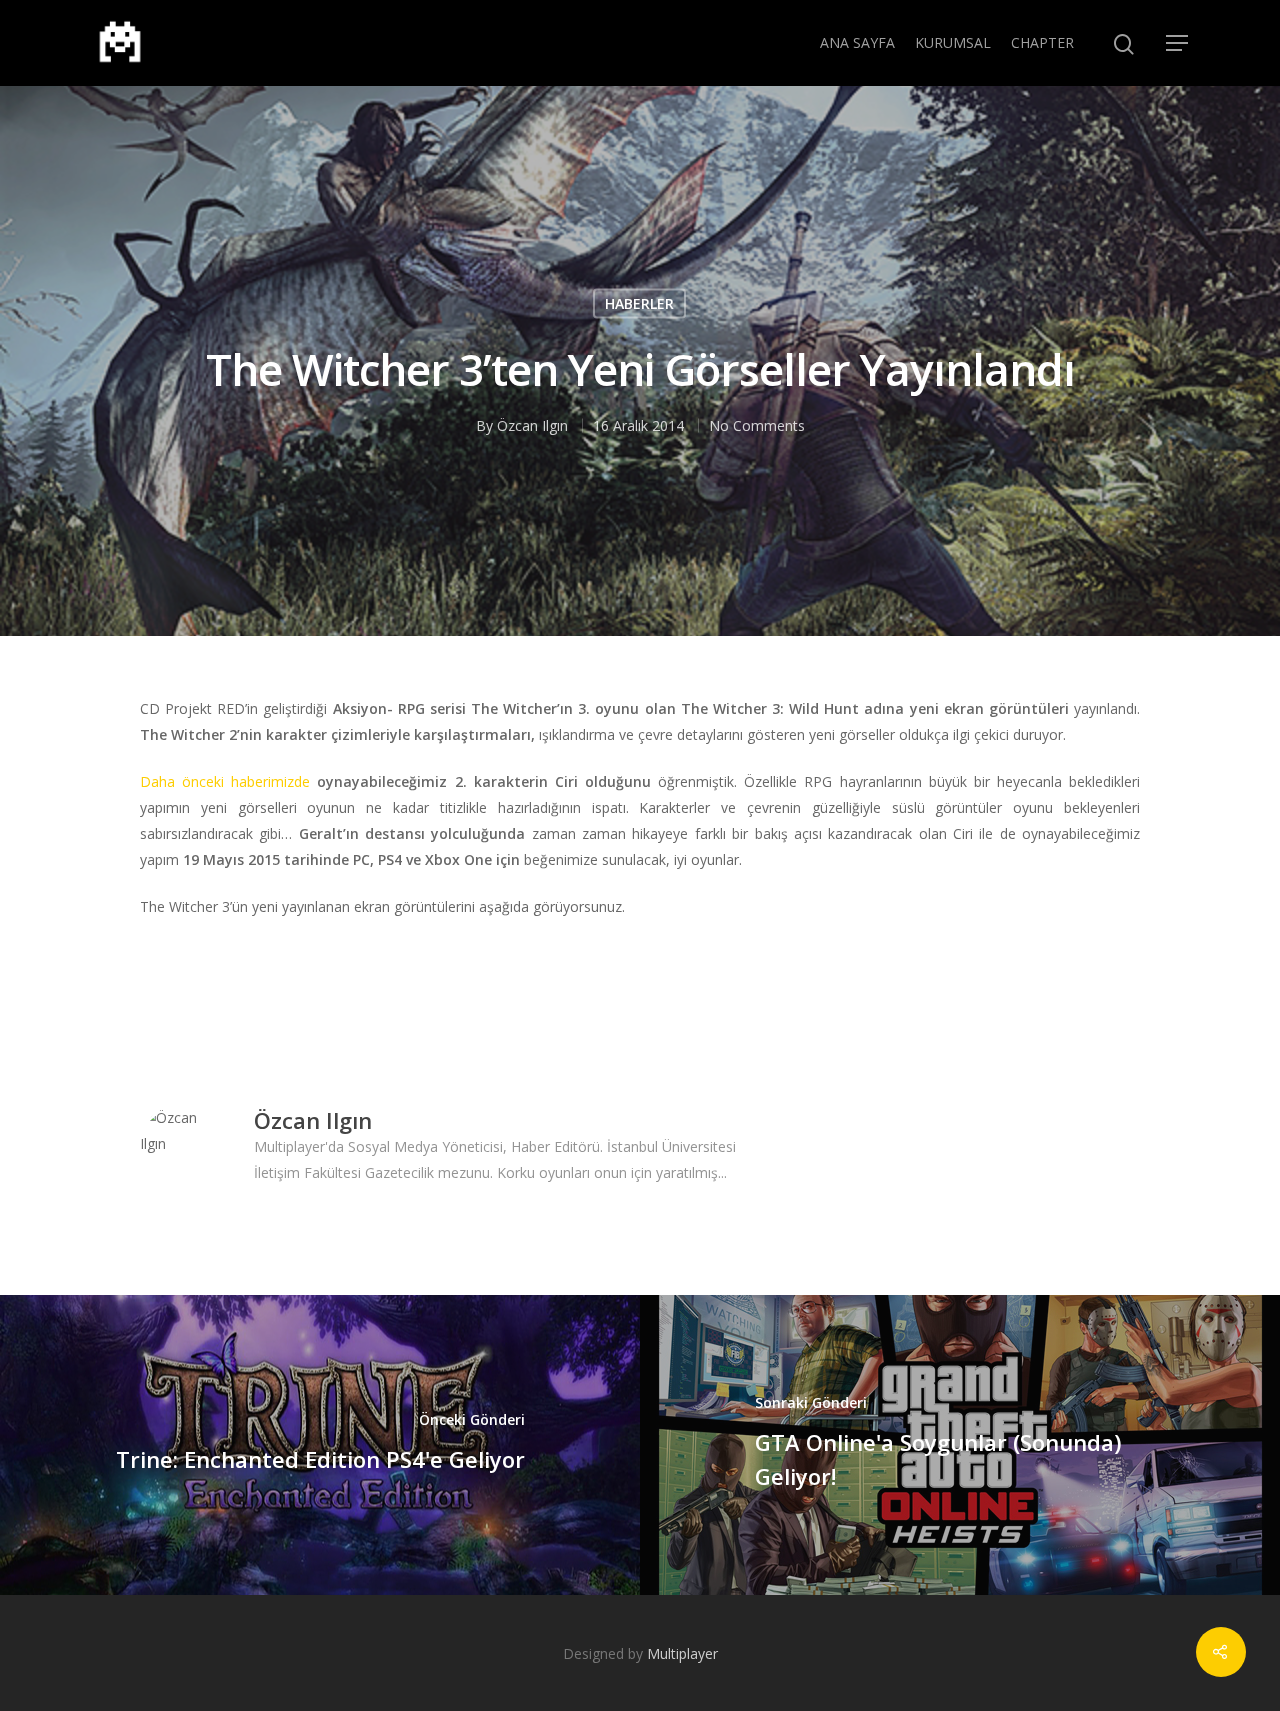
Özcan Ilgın (532, 425)
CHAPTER (1042, 42)
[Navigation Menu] (1178, 43)
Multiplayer (682, 1653)
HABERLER (639, 303)
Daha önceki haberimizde (225, 781)
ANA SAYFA (857, 42)
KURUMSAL (953, 42)
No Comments (757, 425)
